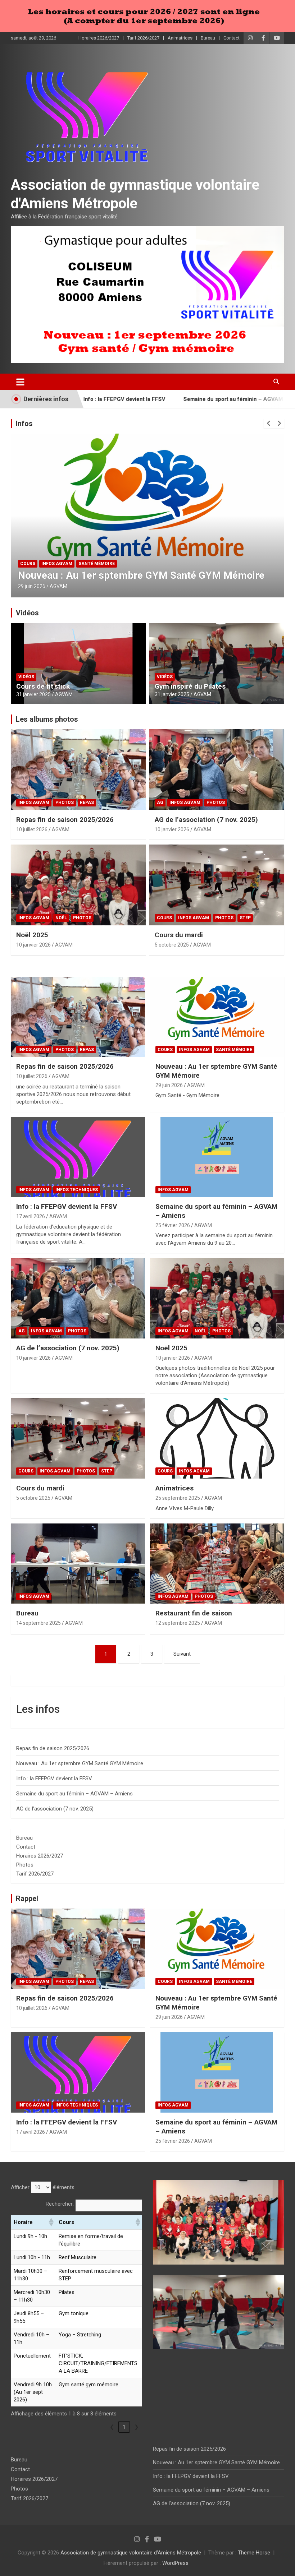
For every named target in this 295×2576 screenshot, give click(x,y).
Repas (87, 803)
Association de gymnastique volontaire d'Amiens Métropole (131, 2553)
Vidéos (27, 613)
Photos (65, 803)
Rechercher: (60, 2204)
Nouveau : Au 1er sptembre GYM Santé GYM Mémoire (80, 1763)
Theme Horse (254, 2553)
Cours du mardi (179, 935)
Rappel (27, 1899)
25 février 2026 (173, 1225)
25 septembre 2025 (178, 1498)
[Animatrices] (217, 1439)
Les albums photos (47, 719)
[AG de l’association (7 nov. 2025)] (78, 1298)
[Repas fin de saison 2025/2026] (78, 1017)
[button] (51, 2222)
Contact (232, 38)
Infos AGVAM (36, 564)
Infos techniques (78, 564)
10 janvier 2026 (172, 829)
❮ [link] (112, 2427)
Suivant (182, 1654)
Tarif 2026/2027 (143, 38)
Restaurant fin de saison (194, 1613)
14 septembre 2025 (38, 1623)
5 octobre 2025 (172, 945)
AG (160, 803)
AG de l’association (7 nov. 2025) (206, 820)
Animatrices (180, 38)
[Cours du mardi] (78, 1439)
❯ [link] (137, 2427)
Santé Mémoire (234, 1050)
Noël (61, 918)
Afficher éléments (43, 2187)
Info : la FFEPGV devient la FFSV (92, 575)
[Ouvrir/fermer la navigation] (20, 382)
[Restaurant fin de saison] (217, 1564)
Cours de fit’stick (43, 686)
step (245, 918)
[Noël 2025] (217, 1298)
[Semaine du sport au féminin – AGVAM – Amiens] (217, 1157)
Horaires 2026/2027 (99, 38)
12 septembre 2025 (178, 1623)
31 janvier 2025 (33, 694)
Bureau (208, 38)
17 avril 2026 (32, 586)
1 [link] (124, 2427)
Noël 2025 (32, 935)
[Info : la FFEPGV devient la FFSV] (78, 1157)
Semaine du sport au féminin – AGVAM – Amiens (180, 399)
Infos (24, 424)
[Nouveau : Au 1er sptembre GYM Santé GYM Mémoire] (217, 1017)
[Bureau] (78, 1564)
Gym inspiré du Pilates (190, 686)
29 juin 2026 (169, 1085)
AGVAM (60, 586)
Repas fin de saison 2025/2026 (65, 820)
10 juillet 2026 (32, 829)
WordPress (175, 2563)
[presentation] (269, 424)
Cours (164, 918)
